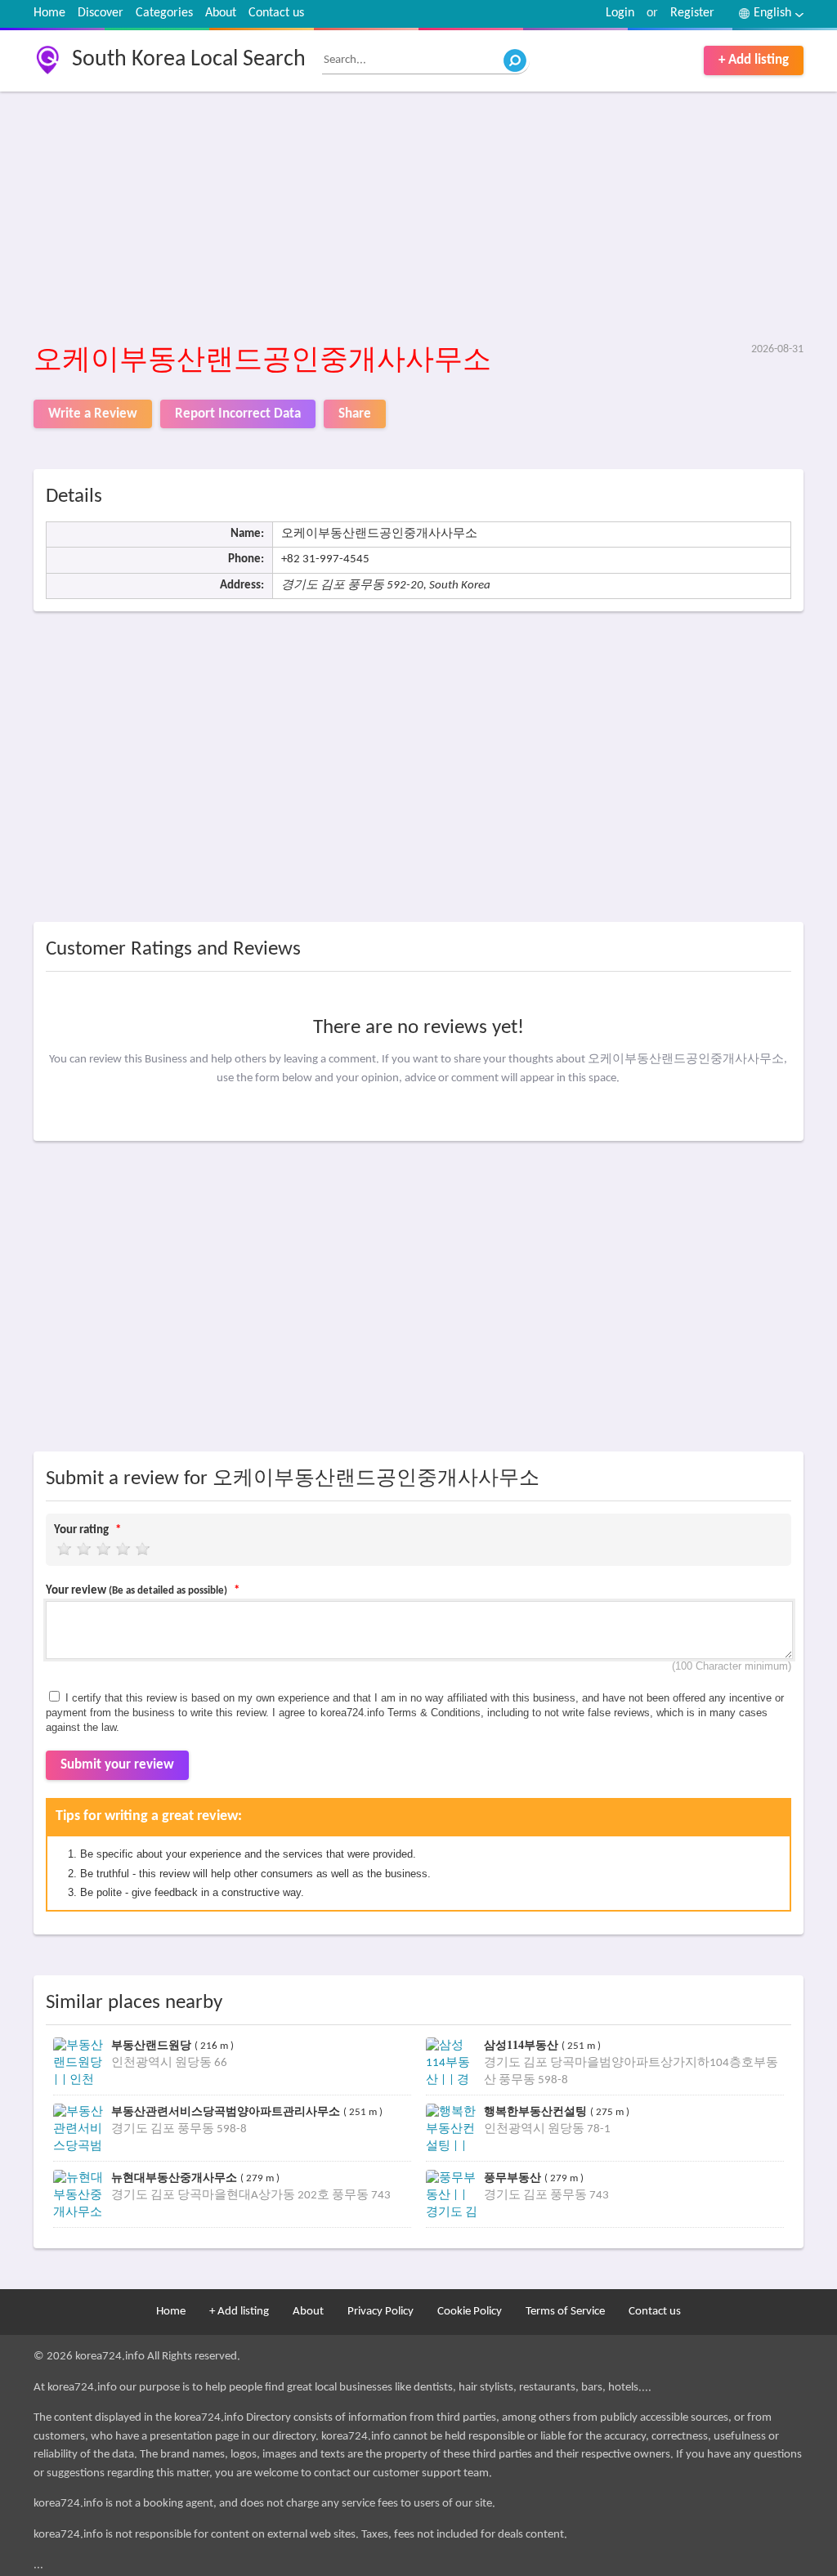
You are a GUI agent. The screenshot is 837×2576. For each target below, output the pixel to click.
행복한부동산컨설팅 (537, 2111)
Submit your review (117, 1765)
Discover (101, 13)
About (221, 13)
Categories (164, 13)
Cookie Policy (470, 2312)
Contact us (276, 13)
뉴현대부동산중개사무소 (176, 2178)
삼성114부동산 (523, 2045)
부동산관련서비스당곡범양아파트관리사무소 (227, 2111)
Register (692, 13)
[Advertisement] (418, 218)
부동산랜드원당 (153, 2045)
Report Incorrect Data (238, 414)
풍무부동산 (514, 2178)
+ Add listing (754, 60)
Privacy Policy (380, 2312)
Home (49, 13)
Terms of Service (565, 2312)
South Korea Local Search (189, 60)
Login (620, 13)
